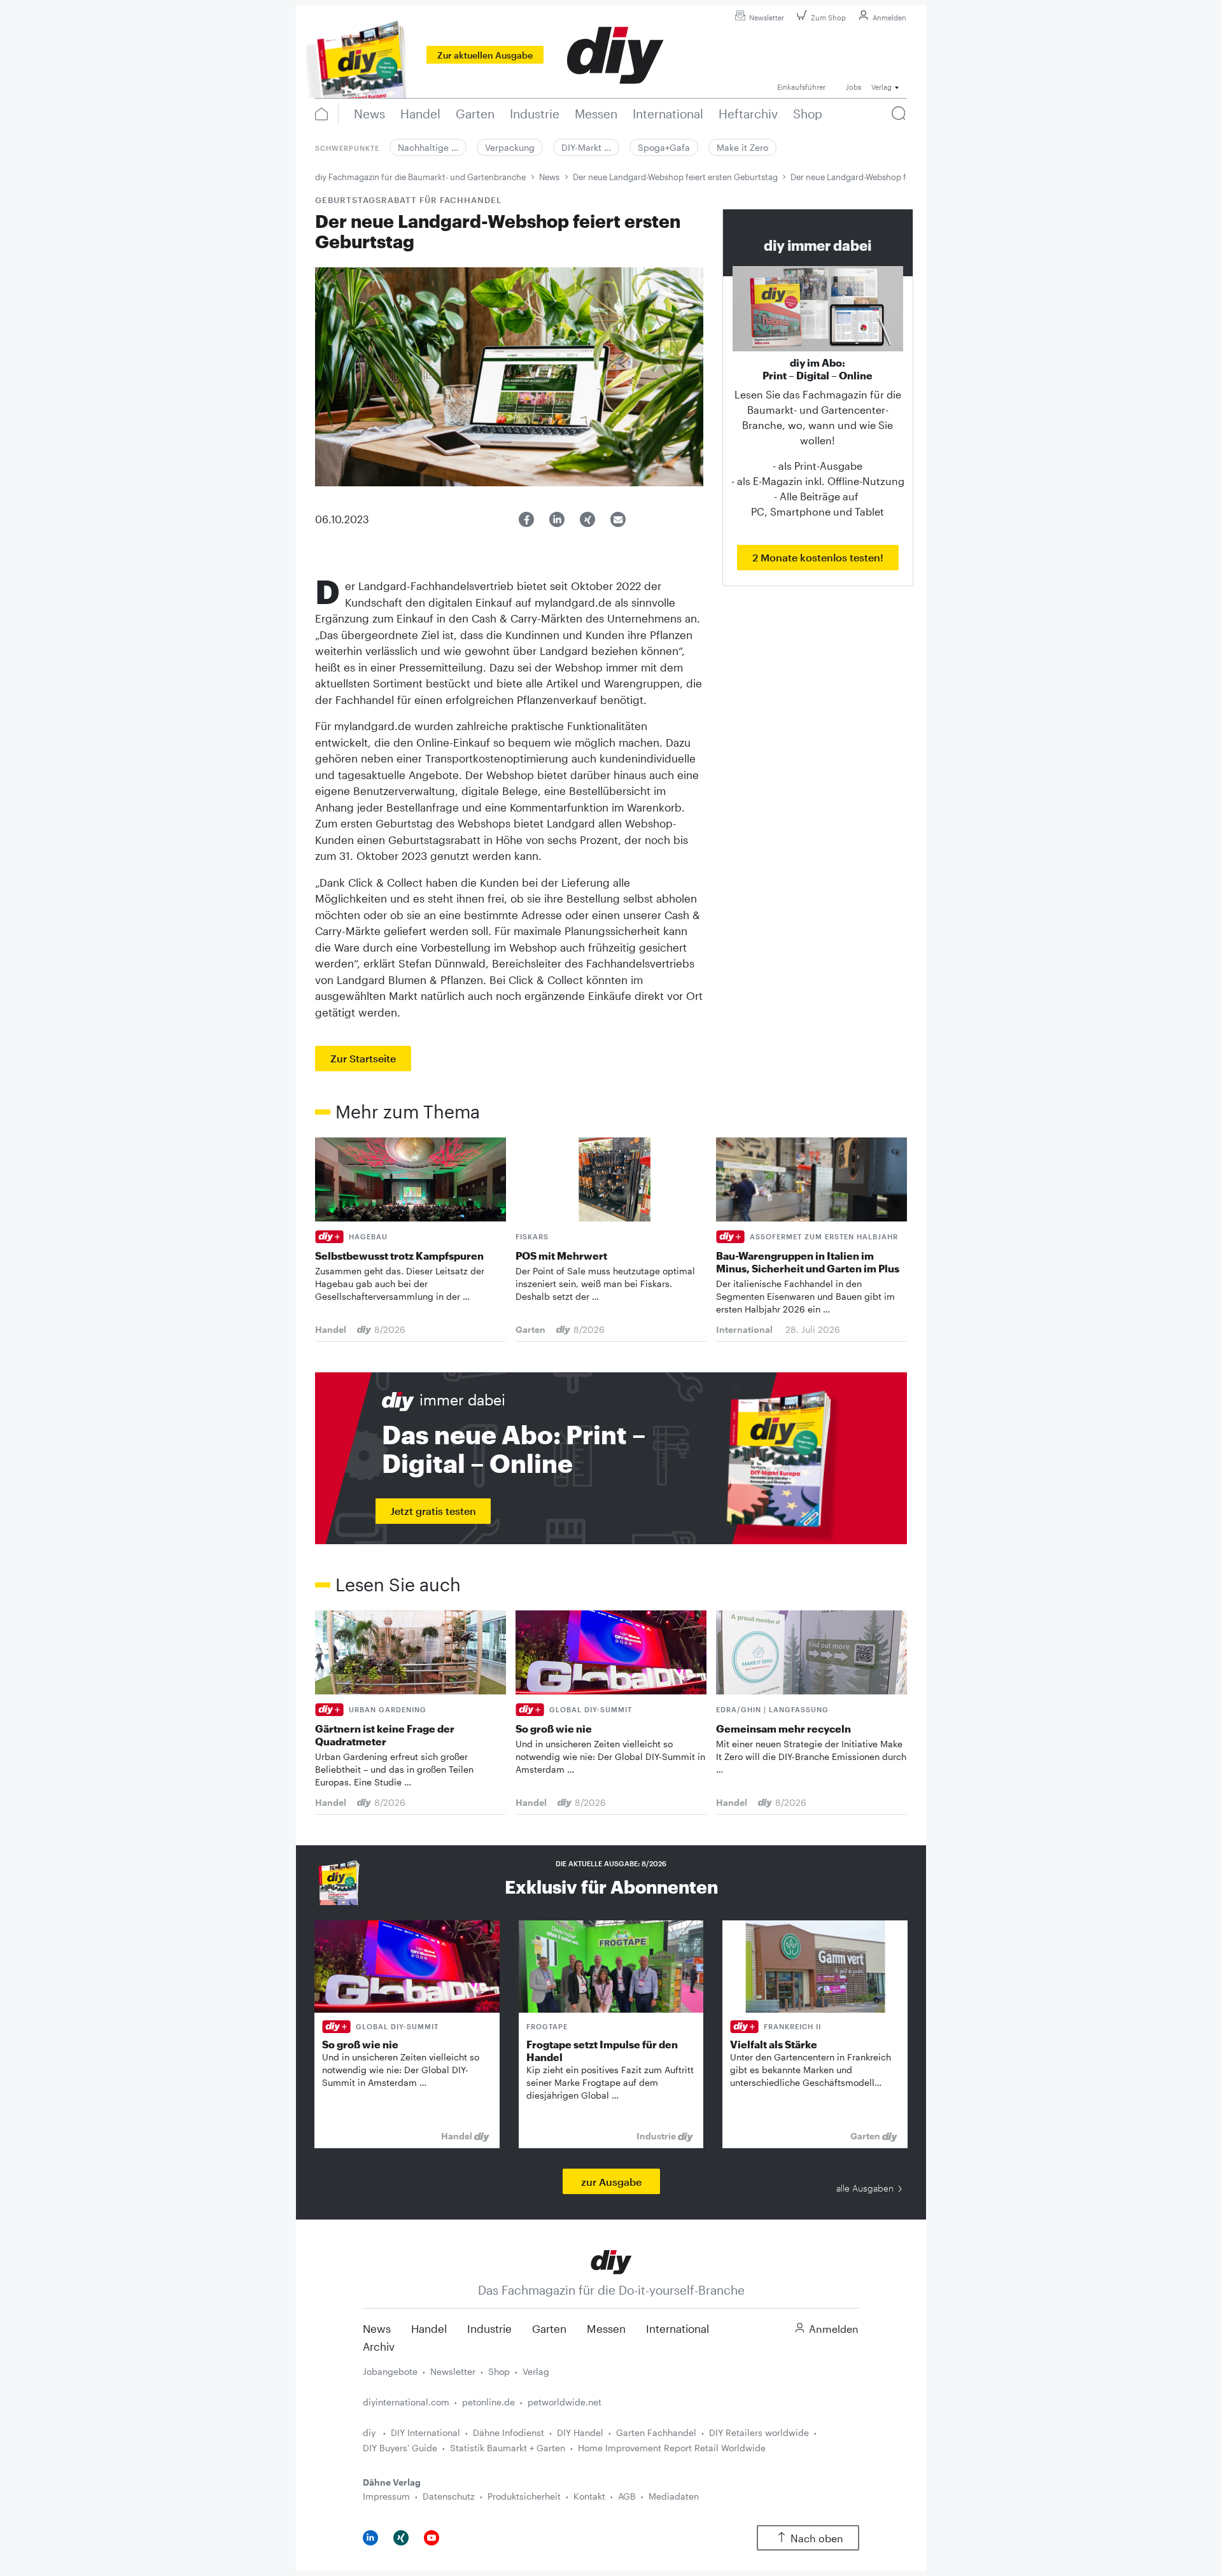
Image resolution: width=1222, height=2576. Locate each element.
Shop (499, 2371)
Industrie (489, 2328)
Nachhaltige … (428, 147)
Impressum (386, 2496)
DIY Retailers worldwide (759, 2432)
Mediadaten (674, 2496)
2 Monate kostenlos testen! (818, 557)
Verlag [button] (881, 87)
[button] (526, 519)
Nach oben (817, 2538)
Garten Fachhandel (656, 2432)
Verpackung (510, 147)
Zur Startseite (363, 1058)
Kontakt (589, 2496)
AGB (627, 2496)
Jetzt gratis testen (433, 1511)
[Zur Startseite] (611, 2261)
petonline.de (488, 2402)
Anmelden (889, 18)
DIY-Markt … (586, 147)
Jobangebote (390, 2371)
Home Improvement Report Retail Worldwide (672, 2448)
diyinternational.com (406, 2402)
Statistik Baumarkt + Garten (508, 2448)
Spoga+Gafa (664, 147)
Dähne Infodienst (509, 2432)
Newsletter (767, 18)
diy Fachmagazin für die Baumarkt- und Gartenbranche (420, 177)
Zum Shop (828, 18)
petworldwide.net (565, 2402)
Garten (549, 2328)
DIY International (425, 2432)
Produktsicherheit (524, 2496)
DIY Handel (580, 2432)
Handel (429, 2328)
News (549, 177)
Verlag (536, 2371)
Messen (606, 2328)
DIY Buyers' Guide (400, 2448)
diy (370, 2432)
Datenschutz (449, 2496)
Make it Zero (742, 147)
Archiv (379, 2346)
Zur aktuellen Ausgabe (485, 55)
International (678, 2328)
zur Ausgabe (611, 2182)
